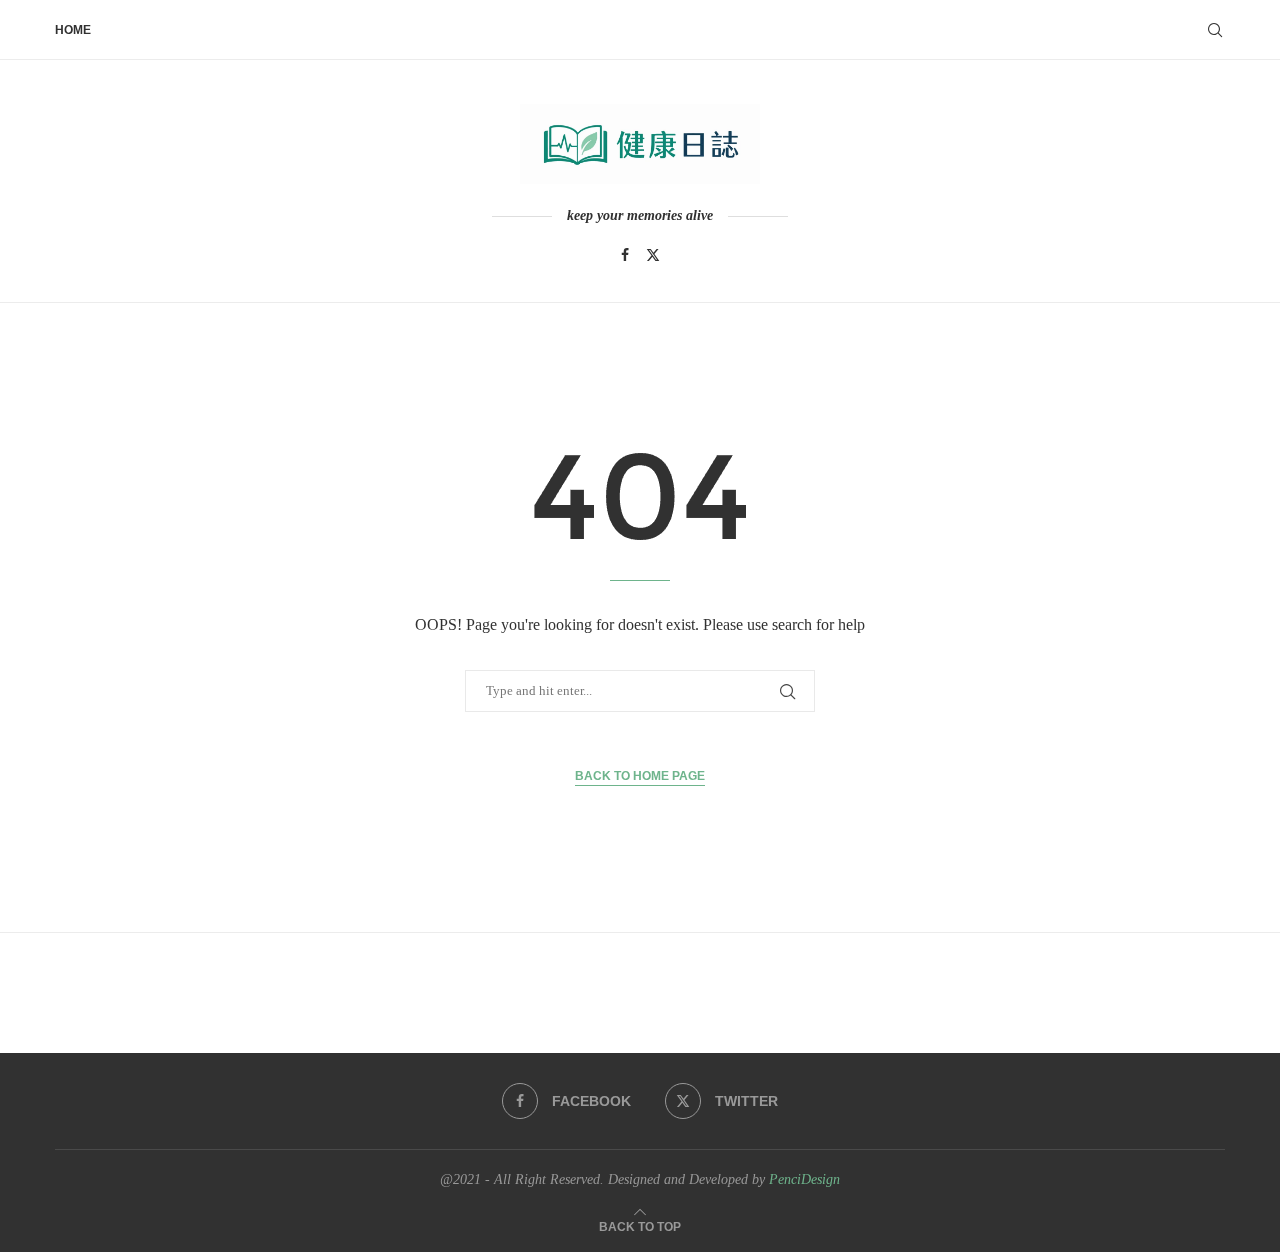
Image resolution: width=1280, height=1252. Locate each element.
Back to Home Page (640, 776)
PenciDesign (804, 1179)
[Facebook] (625, 255)
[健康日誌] (640, 144)
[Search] (1215, 30)
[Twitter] (653, 255)
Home (73, 30)
